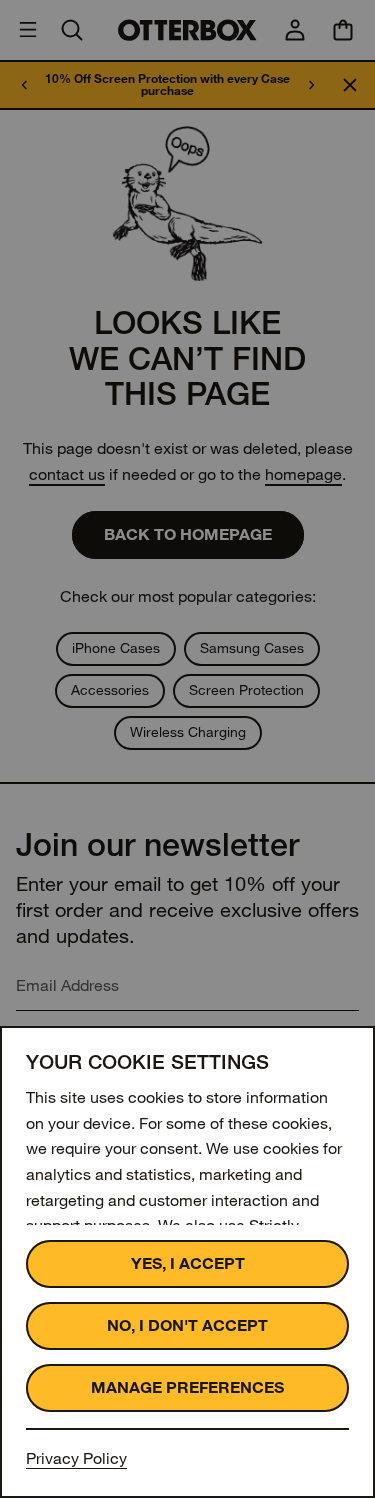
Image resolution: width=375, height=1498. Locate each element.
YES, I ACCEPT (188, 1263)
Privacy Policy (76, 1458)
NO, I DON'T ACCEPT (187, 1325)
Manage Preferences (187, 1387)
